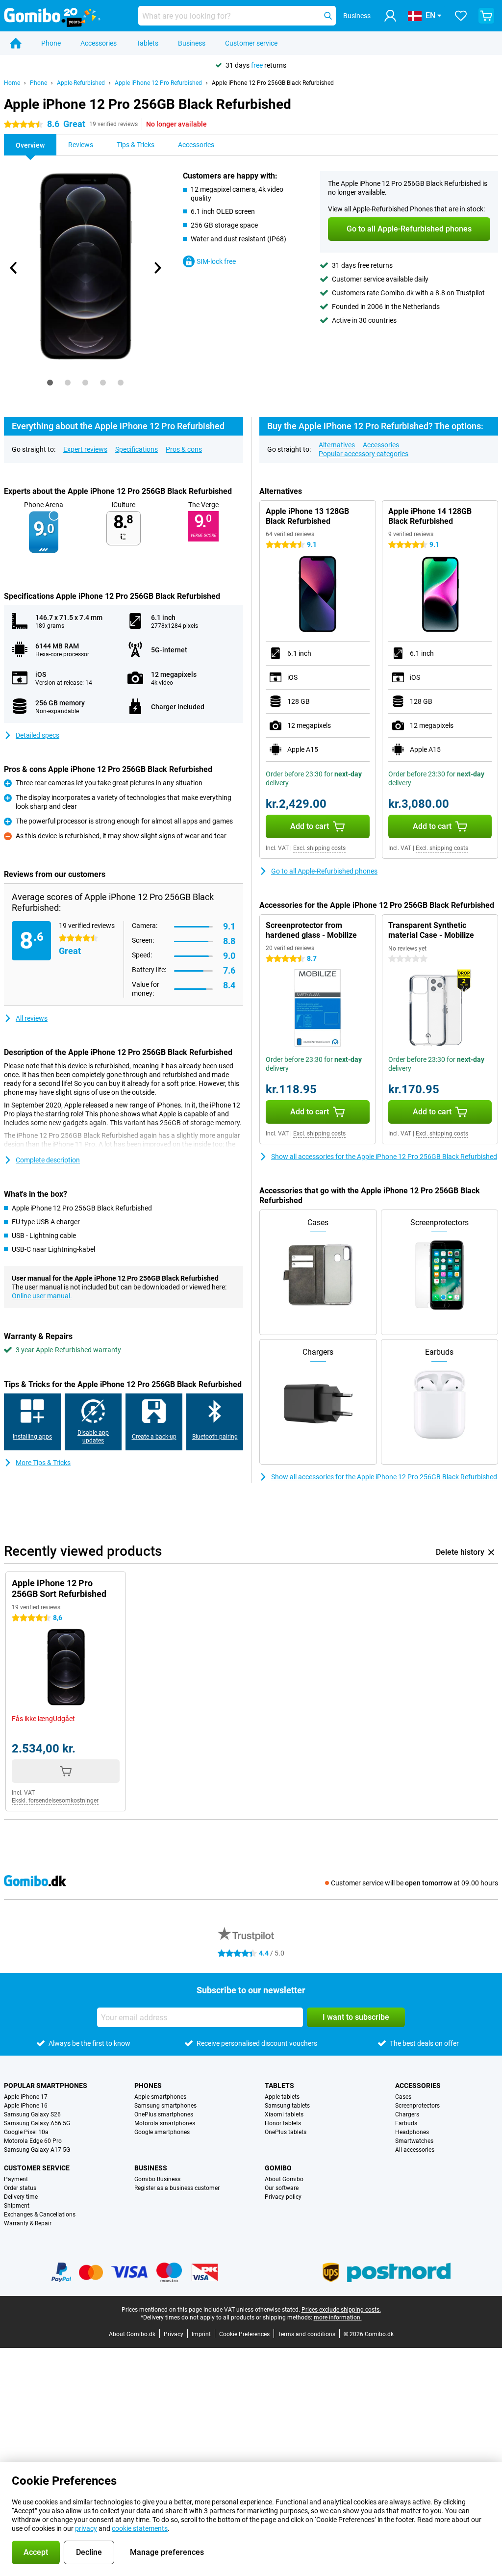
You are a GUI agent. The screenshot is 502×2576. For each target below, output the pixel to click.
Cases (403, 2097)
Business (192, 43)
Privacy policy (283, 2197)
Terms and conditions (307, 2334)
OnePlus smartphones (164, 2114)
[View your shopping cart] (486, 16)
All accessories (415, 2150)
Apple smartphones (160, 2097)
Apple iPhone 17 (26, 2097)
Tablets (147, 43)
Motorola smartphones (165, 2123)
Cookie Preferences (244, 2334)
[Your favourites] (461, 16)
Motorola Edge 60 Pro (33, 2141)
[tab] (50, 383)
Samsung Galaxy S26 (32, 2114)
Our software (282, 2188)
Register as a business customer (177, 2188)
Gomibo (278, 2168)
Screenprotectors (417, 2106)
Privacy (174, 2334)
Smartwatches (414, 2141)
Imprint (201, 2334)
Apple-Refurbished (81, 83)
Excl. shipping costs (319, 848)
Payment (16, 2179)
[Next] (157, 268)
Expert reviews (85, 449)
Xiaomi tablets (284, 2114)
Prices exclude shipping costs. (341, 2310)
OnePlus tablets (286, 2132)
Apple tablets (282, 2097)
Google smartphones (162, 2132)
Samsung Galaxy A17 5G (37, 2150)
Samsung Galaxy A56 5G (37, 2123)
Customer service (251, 43)
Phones (148, 2086)
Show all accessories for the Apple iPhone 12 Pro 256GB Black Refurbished (384, 1157)
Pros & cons (184, 449)
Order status (20, 2188)
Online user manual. (42, 1296)
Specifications (137, 449)
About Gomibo (284, 2179)
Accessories (99, 43)
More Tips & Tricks (43, 1463)
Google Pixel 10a (26, 2132)
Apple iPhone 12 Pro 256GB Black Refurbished (273, 83)
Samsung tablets (287, 2106)
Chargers (407, 2114)
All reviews (32, 1018)
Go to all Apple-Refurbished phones (324, 871)
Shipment (17, 2206)
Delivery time (21, 2197)
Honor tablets (283, 2123)
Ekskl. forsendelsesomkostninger (55, 1801)
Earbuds (406, 2123)
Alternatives (337, 445)
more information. (338, 2318)
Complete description (48, 1160)
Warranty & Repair (28, 2223)
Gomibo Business (157, 2179)
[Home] (16, 43)
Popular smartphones (46, 2086)
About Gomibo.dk (132, 2334)
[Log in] (390, 16)
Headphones (412, 2132)
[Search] (328, 16)
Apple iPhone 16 (26, 2106)
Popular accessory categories (364, 454)
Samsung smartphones (165, 2106)
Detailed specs (38, 735)
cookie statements (140, 2528)
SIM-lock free (216, 261)
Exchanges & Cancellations (40, 2215)
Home (12, 83)
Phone (51, 43)
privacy (86, 2528)
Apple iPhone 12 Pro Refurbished (158, 83)
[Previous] (14, 268)
